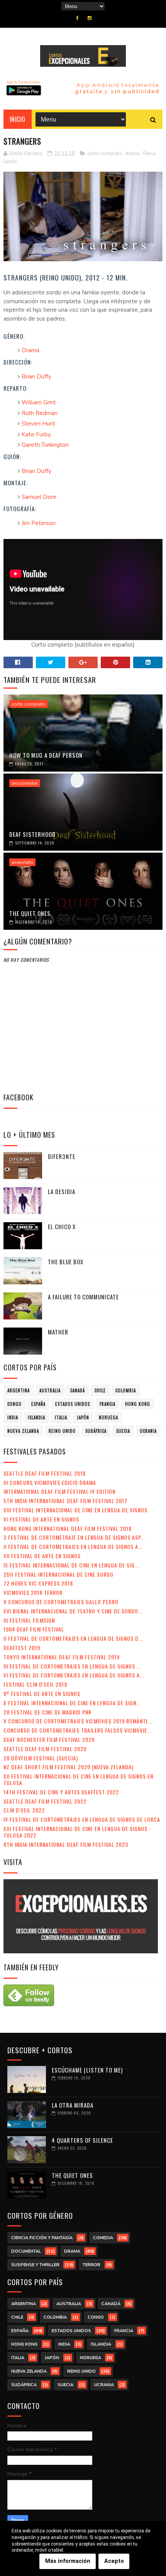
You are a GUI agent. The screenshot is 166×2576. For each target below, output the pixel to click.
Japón (83, 1417)
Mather (58, 1332)
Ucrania (148, 1431)
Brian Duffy (36, 377)
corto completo (105, 154)
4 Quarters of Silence (82, 2140)
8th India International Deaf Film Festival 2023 (66, 1844)
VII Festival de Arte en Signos (42, 1556)
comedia (103, 2238)
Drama (30, 350)
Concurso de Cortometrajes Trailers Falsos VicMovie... (78, 1730)
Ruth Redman (40, 413)
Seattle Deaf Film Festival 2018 (45, 1473)
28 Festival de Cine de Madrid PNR (47, 1712)
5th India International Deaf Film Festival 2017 (65, 1501)
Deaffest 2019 (22, 1648)
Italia (61, 1417)
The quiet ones (30, 913)
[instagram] (90, 18)
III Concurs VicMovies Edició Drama (50, 1482)
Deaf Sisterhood (32, 834)
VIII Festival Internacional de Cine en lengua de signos (75, 1510)
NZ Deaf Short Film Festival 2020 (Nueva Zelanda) (69, 1767)
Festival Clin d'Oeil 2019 (35, 1684)
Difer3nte (62, 1156)
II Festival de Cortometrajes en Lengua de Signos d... (73, 1638)
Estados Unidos (73, 1404)
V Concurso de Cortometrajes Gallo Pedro (61, 1602)
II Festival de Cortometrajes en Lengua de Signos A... (73, 1546)
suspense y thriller (35, 2265)
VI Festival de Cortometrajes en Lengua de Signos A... (74, 1675)
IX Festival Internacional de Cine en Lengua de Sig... (71, 1565)
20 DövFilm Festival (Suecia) (41, 1758)
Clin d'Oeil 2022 (24, 1810)
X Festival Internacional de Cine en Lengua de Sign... (72, 1703)
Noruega (108, 1417)
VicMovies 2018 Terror (33, 1592)
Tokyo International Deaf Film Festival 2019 (62, 1657)
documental (25, 783)
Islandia (36, 1417)
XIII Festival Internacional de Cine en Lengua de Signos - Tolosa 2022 (77, 1832)
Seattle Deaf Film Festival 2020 (45, 1749)
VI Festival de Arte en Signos (41, 1519)
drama (132, 154)
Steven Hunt (38, 424)
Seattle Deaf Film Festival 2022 (45, 1801)
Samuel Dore (39, 497)
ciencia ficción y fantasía (42, 2238)
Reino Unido (62, 1431)
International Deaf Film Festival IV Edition (59, 1491)
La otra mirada (73, 2105)
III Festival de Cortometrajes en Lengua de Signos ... (72, 1666)
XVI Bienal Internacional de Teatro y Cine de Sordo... (73, 1611)
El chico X (62, 1226)
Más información (68, 2561)
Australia (50, 1390)
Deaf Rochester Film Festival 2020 (49, 1739)
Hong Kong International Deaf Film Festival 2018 (68, 1528)
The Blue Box (66, 1262)
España (38, 1404)
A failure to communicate (83, 1297)
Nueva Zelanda (23, 1431)
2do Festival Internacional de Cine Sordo (58, 1574)
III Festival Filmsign (29, 1620)
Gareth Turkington (45, 445)
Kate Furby (36, 434)
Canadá (78, 1390)
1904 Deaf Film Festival (34, 1629)
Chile (100, 1390)
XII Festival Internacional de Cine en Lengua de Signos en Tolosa (78, 1779)
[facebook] (77, 18)
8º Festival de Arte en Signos (42, 1693)
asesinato (22, 862)
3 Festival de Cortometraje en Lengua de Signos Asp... (74, 1537)
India (13, 1417)
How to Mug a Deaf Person (46, 755)
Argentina (19, 1390)
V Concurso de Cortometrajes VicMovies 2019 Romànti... (78, 1721)
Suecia (123, 1431)
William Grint (39, 402)
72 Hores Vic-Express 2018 (38, 1583)
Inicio (18, 119)
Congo (14, 1404)
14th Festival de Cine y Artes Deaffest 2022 (61, 1792)
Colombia (126, 1390)
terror (91, 2265)
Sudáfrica (96, 1431)
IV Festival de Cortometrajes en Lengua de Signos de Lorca (82, 1819)
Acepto (114, 2561)
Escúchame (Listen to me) (87, 2070)
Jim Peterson (39, 523)
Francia (108, 1404)
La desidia (62, 1191)
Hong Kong (138, 1404)
